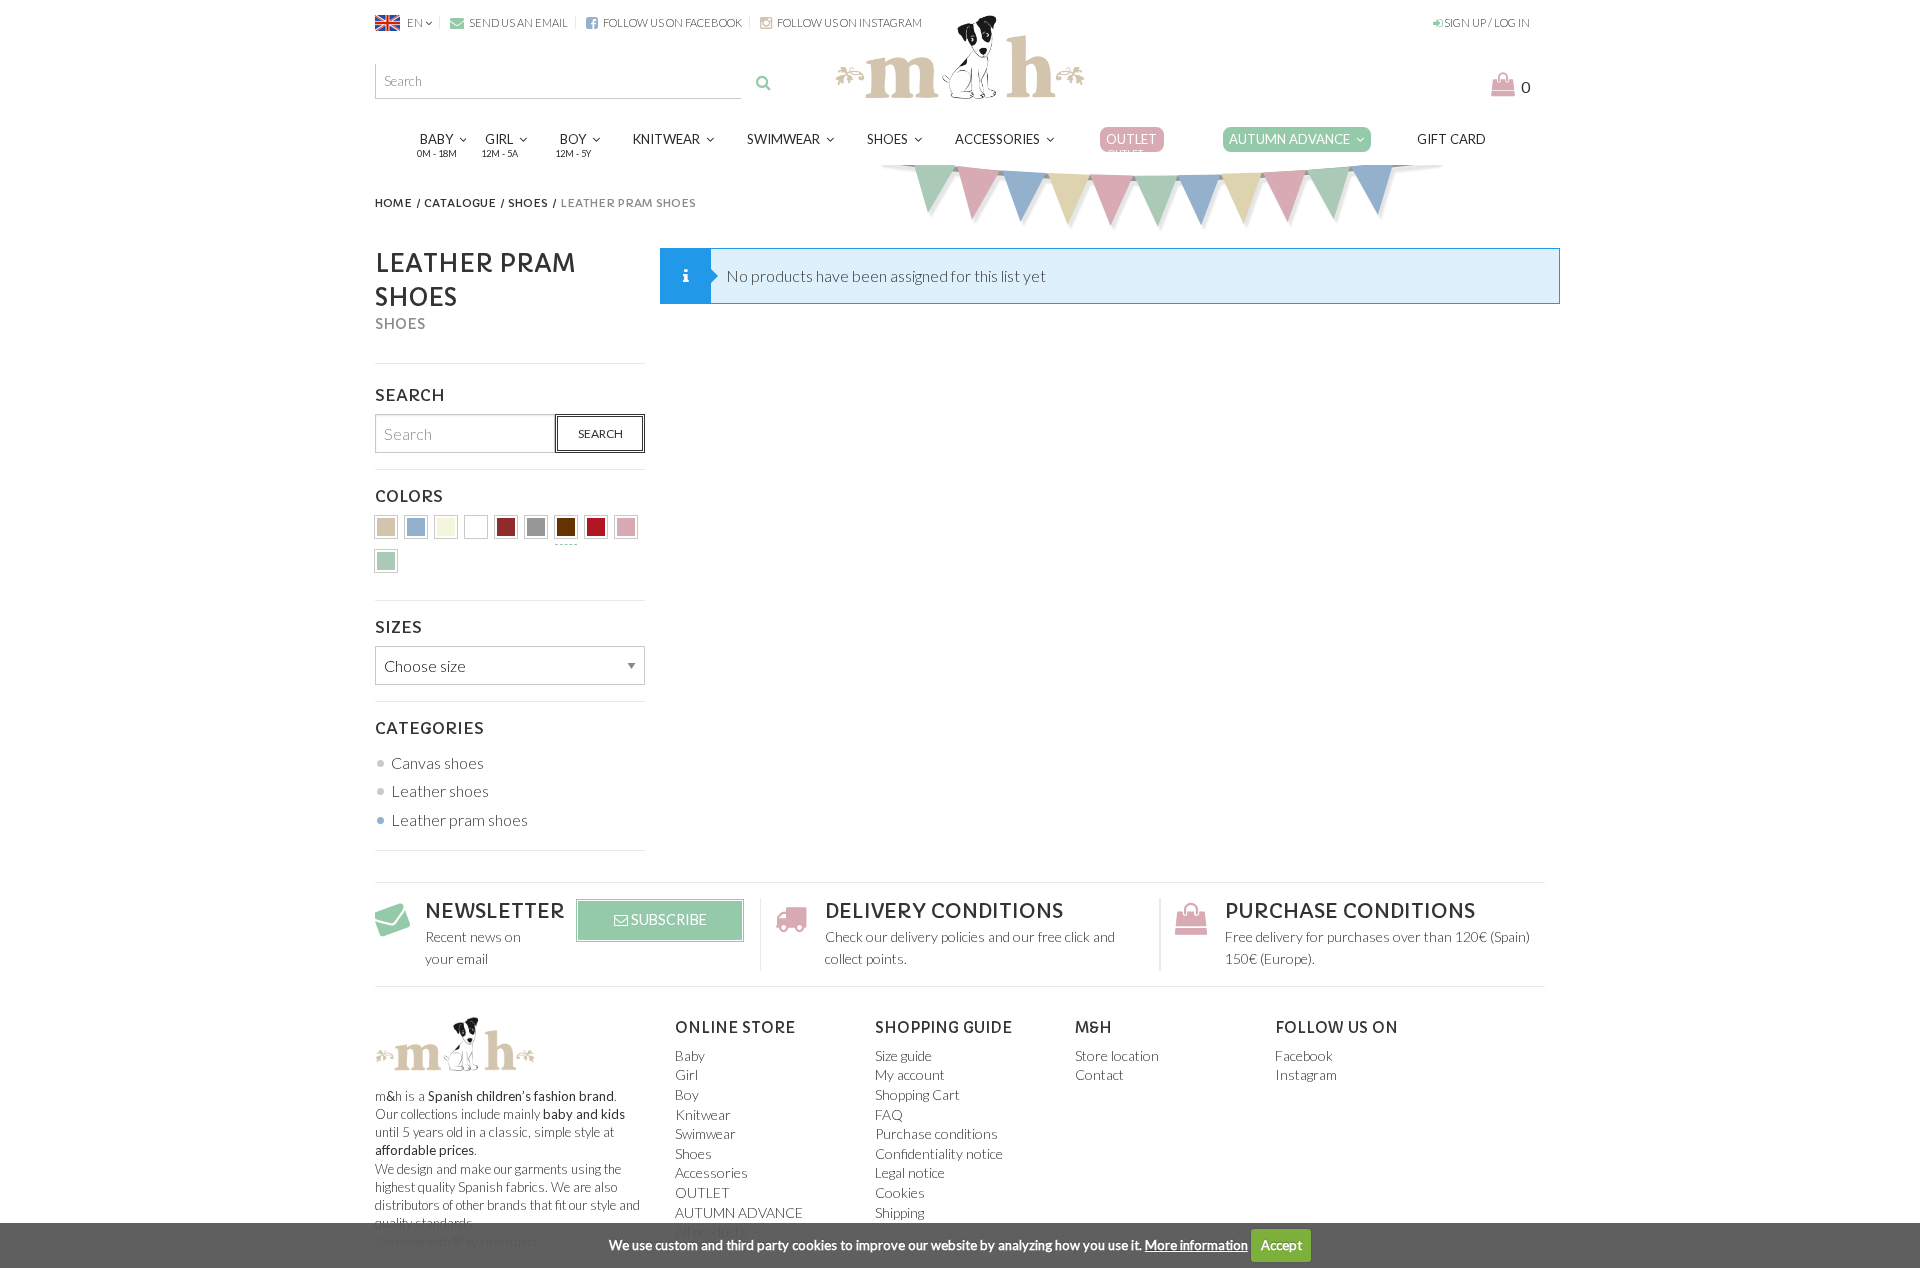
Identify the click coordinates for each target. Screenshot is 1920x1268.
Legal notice (910, 1172)
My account (910, 1074)
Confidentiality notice (939, 1153)
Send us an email (517, 22)
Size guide (903, 1055)
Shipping (899, 1212)
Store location (1117, 1055)
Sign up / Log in (1486, 22)
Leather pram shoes (459, 819)
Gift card (1451, 139)
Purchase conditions (1350, 911)
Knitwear (669, 139)
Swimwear (786, 139)
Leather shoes (440, 790)
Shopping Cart (917, 1094)
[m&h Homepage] (960, 54)
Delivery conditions (944, 911)
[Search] (763, 82)
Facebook (1304, 1055)
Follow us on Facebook (671, 22)
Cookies (900, 1192)
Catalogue (460, 203)
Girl (502, 144)
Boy (576, 144)
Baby (439, 144)
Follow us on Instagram (848, 22)
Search (600, 433)
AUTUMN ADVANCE (1292, 139)
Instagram (1306, 1074)
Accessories (1000, 139)
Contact (1099, 1074)
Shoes (890, 139)
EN (415, 22)
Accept (1281, 1245)
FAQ (889, 1114)
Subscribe (667, 919)
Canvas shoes (437, 762)
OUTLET (1131, 144)
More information (1196, 1245)
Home (393, 203)
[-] (386, 530)
